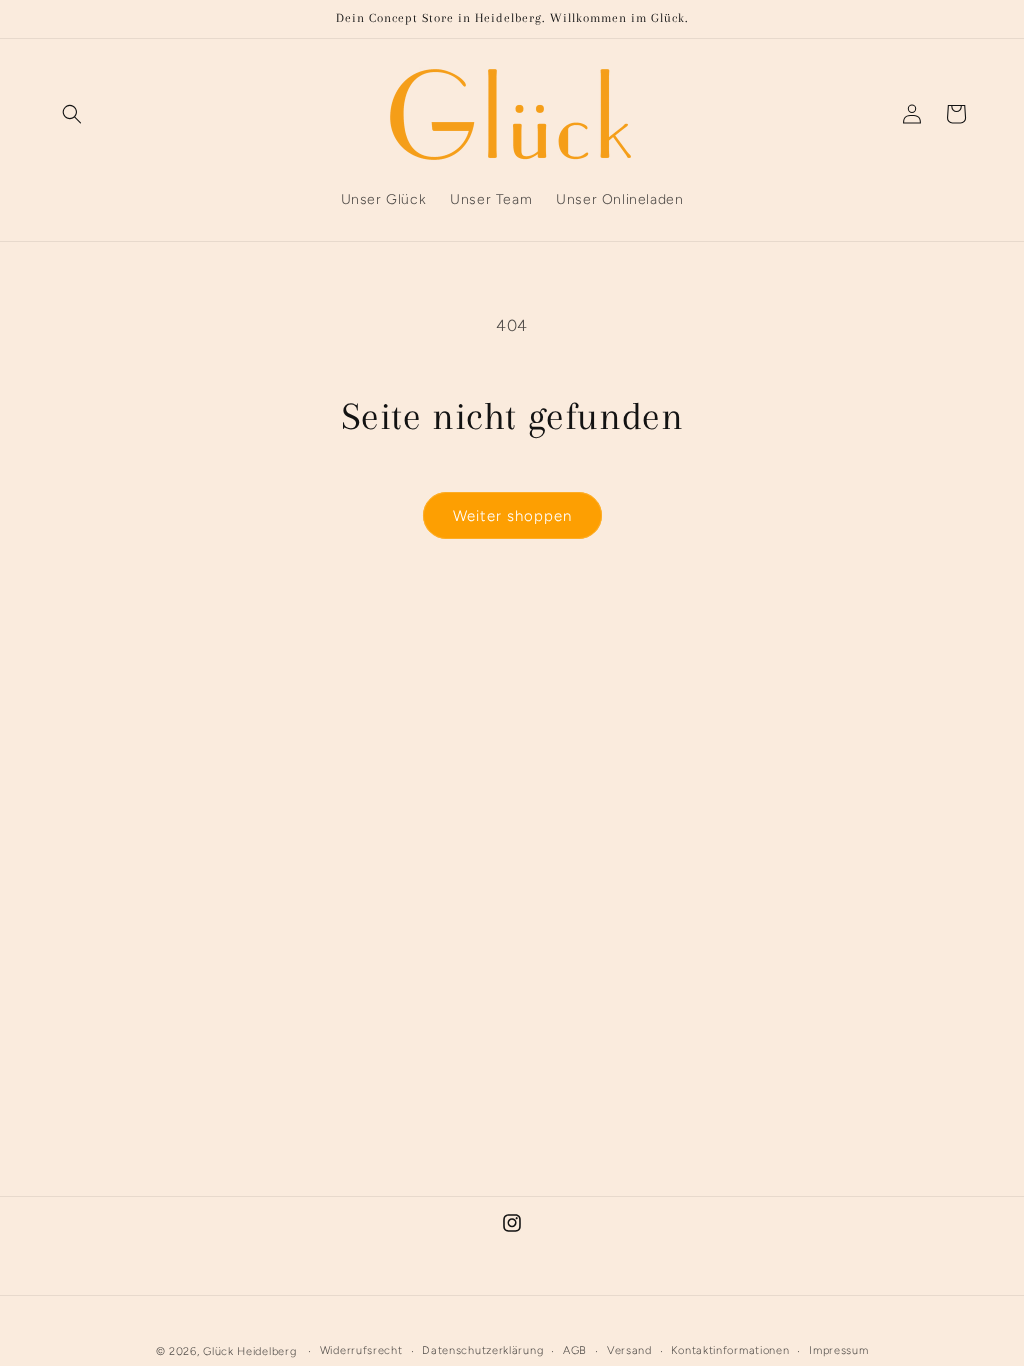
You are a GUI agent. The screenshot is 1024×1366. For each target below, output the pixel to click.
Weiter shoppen (512, 516)
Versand (629, 1350)
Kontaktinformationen (730, 1350)
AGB (575, 1350)
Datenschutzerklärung (482, 1350)
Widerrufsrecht (361, 1350)
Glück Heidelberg (249, 1351)
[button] (72, 114)
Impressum (838, 1350)
